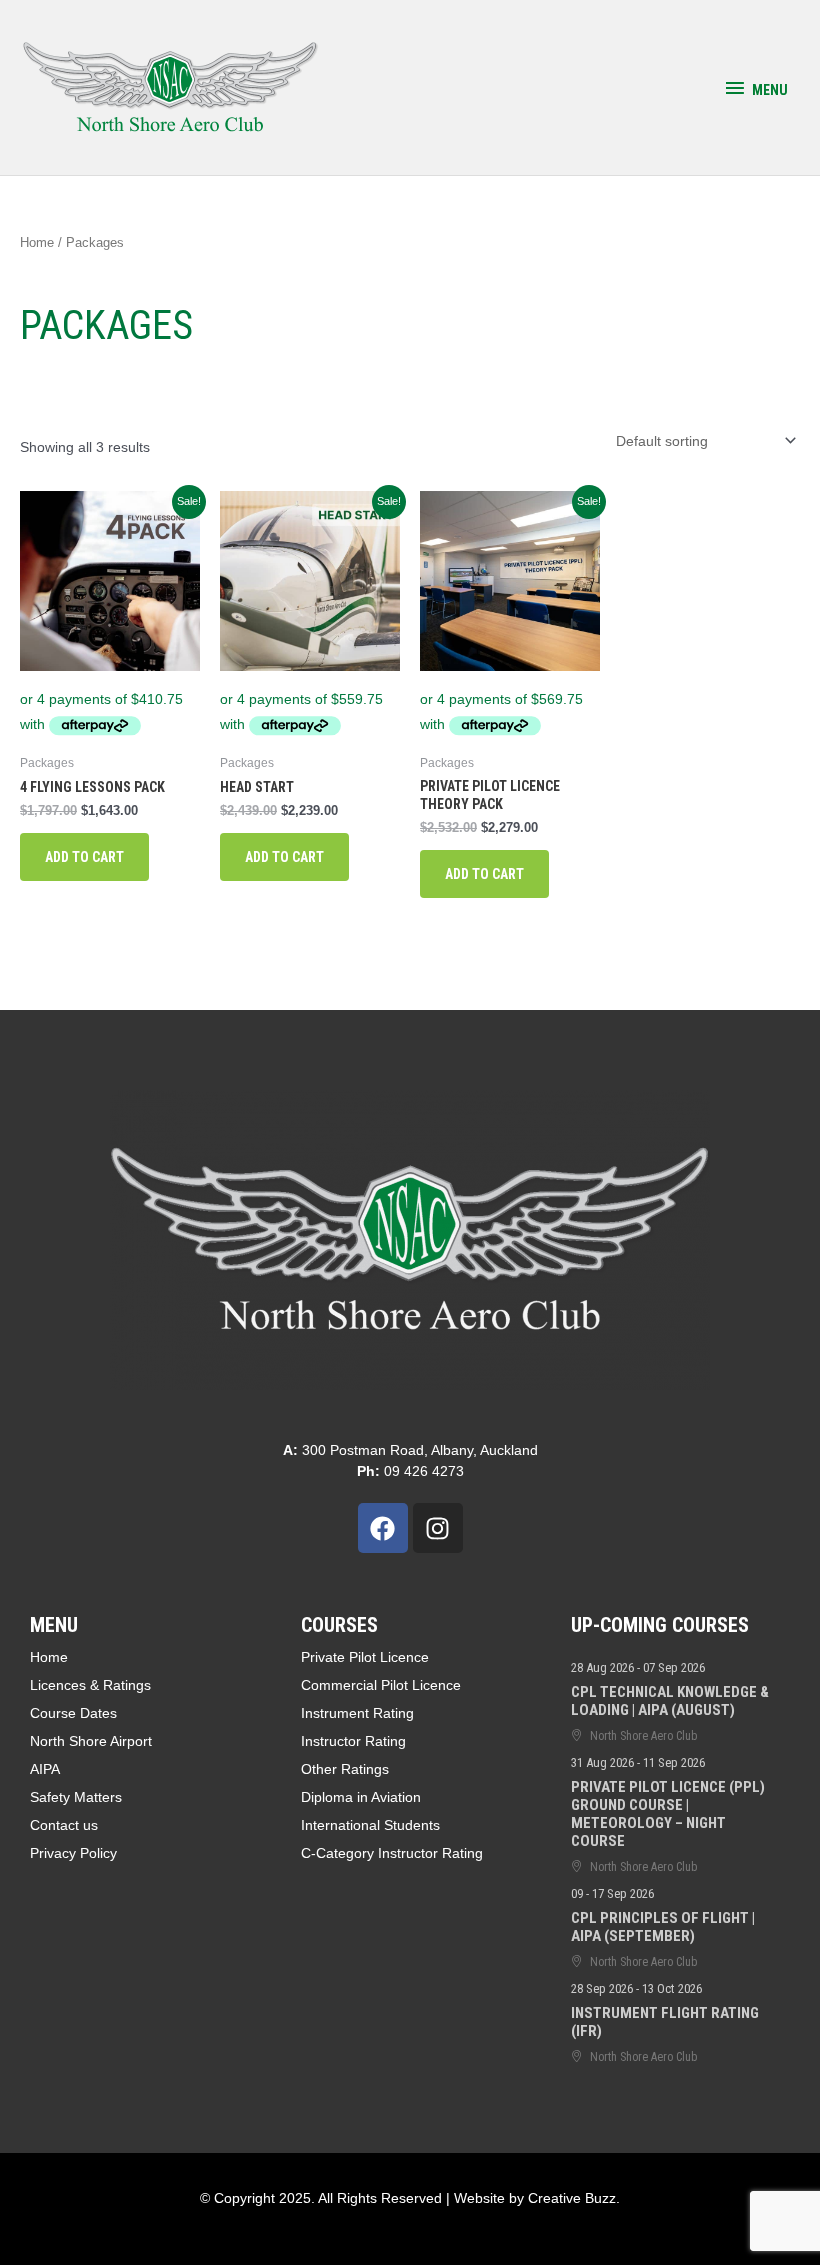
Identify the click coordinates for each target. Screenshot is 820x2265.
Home (37, 242)
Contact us (64, 1825)
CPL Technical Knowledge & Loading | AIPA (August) (670, 1701)
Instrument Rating (357, 1713)
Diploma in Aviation (361, 1797)
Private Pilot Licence (365, 1657)
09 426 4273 (410, 1471)
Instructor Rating (353, 1741)
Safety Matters (76, 1797)
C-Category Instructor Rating (392, 1853)
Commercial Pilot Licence (381, 1685)
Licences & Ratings (90, 1685)
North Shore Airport (91, 1741)
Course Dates (73, 1713)
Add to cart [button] (84, 857)
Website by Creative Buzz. (537, 2198)
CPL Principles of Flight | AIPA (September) (663, 1927)
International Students (370, 1825)
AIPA (45, 1769)
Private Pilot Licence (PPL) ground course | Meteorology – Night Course (668, 1814)
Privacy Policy (73, 1853)
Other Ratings (345, 1769)
